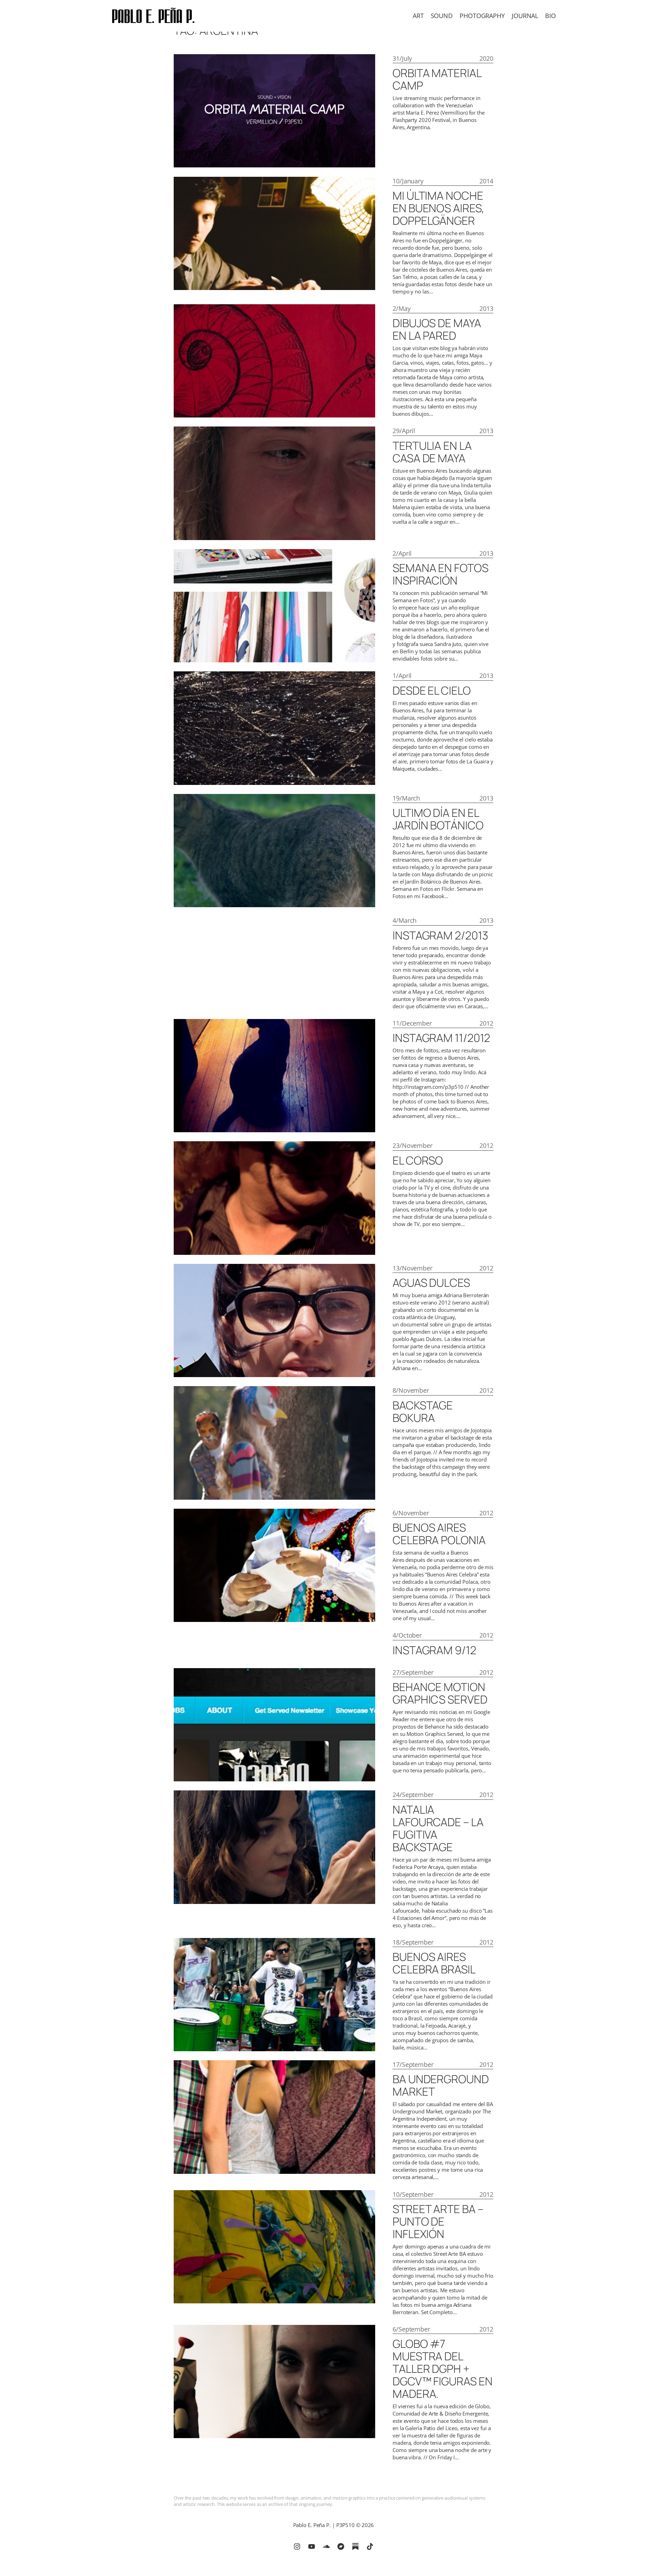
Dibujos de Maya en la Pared (437, 329)
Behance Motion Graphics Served (440, 1693)
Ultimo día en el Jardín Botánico (438, 819)
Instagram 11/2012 (441, 1038)
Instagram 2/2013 (440, 935)
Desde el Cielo (432, 690)
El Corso (418, 1160)
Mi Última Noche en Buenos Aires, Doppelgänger (438, 208)
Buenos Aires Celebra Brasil (434, 1963)
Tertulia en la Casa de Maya (432, 452)
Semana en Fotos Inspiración (440, 574)
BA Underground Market (441, 2085)
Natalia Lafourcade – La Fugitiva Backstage (438, 1828)
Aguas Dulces (431, 1283)
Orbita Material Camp (437, 79)
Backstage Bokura (423, 1411)
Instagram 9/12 (434, 1650)
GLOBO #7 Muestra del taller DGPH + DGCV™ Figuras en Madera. (442, 2369)
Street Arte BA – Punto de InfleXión (438, 2221)
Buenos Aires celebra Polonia (439, 1534)
